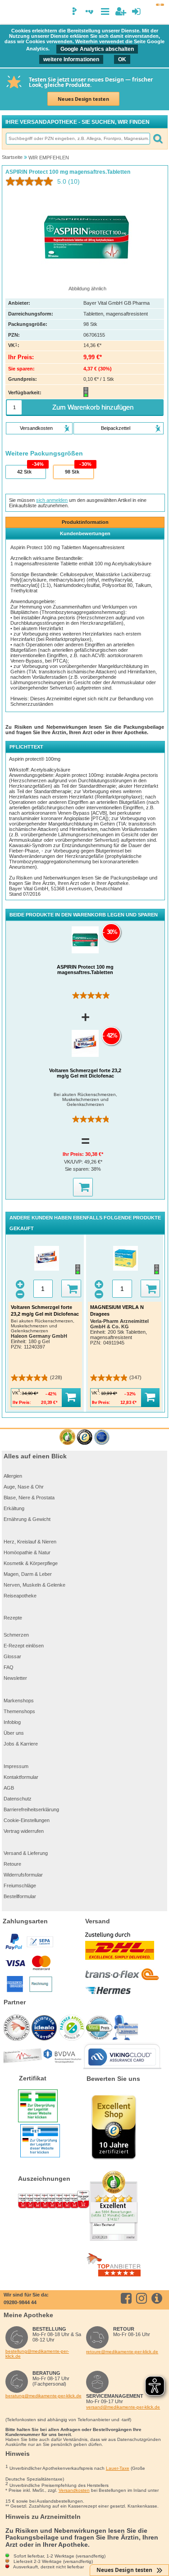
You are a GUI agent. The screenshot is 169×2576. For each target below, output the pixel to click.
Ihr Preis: (74, 1154)
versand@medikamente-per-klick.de (123, 2407)
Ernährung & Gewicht (27, 1519)
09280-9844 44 (20, 2302)
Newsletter (15, 1678)
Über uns (14, 1733)
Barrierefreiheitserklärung (31, 1809)
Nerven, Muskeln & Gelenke (34, 1585)
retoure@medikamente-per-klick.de (122, 2352)
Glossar (12, 1656)
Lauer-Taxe (118, 2468)
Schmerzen (16, 1635)
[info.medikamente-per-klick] (158, 2298)
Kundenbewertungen (85, 533)
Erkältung (14, 1508)
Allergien (13, 1476)
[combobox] (78, 139)
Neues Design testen (83, 99)
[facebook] (128, 2298)
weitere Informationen (71, 59)
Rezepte (13, 1618)
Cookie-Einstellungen (27, 1820)
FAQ (9, 1667)
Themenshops (19, 1711)
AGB (9, 1788)
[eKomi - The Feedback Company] (67, 1437)
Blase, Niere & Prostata (29, 1498)
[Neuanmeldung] (121, 11)
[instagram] (143, 2298)
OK (122, 59)
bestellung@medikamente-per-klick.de (37, 2354)
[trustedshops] (84, 1437)
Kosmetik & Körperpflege (31, 1563)
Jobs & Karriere (21, 1744)
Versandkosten (74, 2490)
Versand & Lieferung (26, 1853)
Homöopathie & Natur (27, 1552)
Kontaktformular (21, 1777)
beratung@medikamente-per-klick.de (43, 2396)
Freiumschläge (20, 1886)
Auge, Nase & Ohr (24, 1487)
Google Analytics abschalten (97, 49)
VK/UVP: (74, 1162)
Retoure (12, 1864)
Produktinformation (85, 522)
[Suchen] (158, 139)
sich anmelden (52, 500)
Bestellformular (20, 1896)
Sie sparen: (78, 1169)
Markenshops (19, 1701)
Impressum (16, 1766)
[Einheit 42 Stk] (25, 472)
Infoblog (12, 1722)
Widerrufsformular (23, 1875)
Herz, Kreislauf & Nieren (30, 1542)
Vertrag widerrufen (24, 1831)
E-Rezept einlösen (24, 1646)
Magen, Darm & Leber (28, 1574)
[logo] (10, 13)
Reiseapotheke (20, 1596)
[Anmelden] (136, 11)
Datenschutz (18, 1799)
